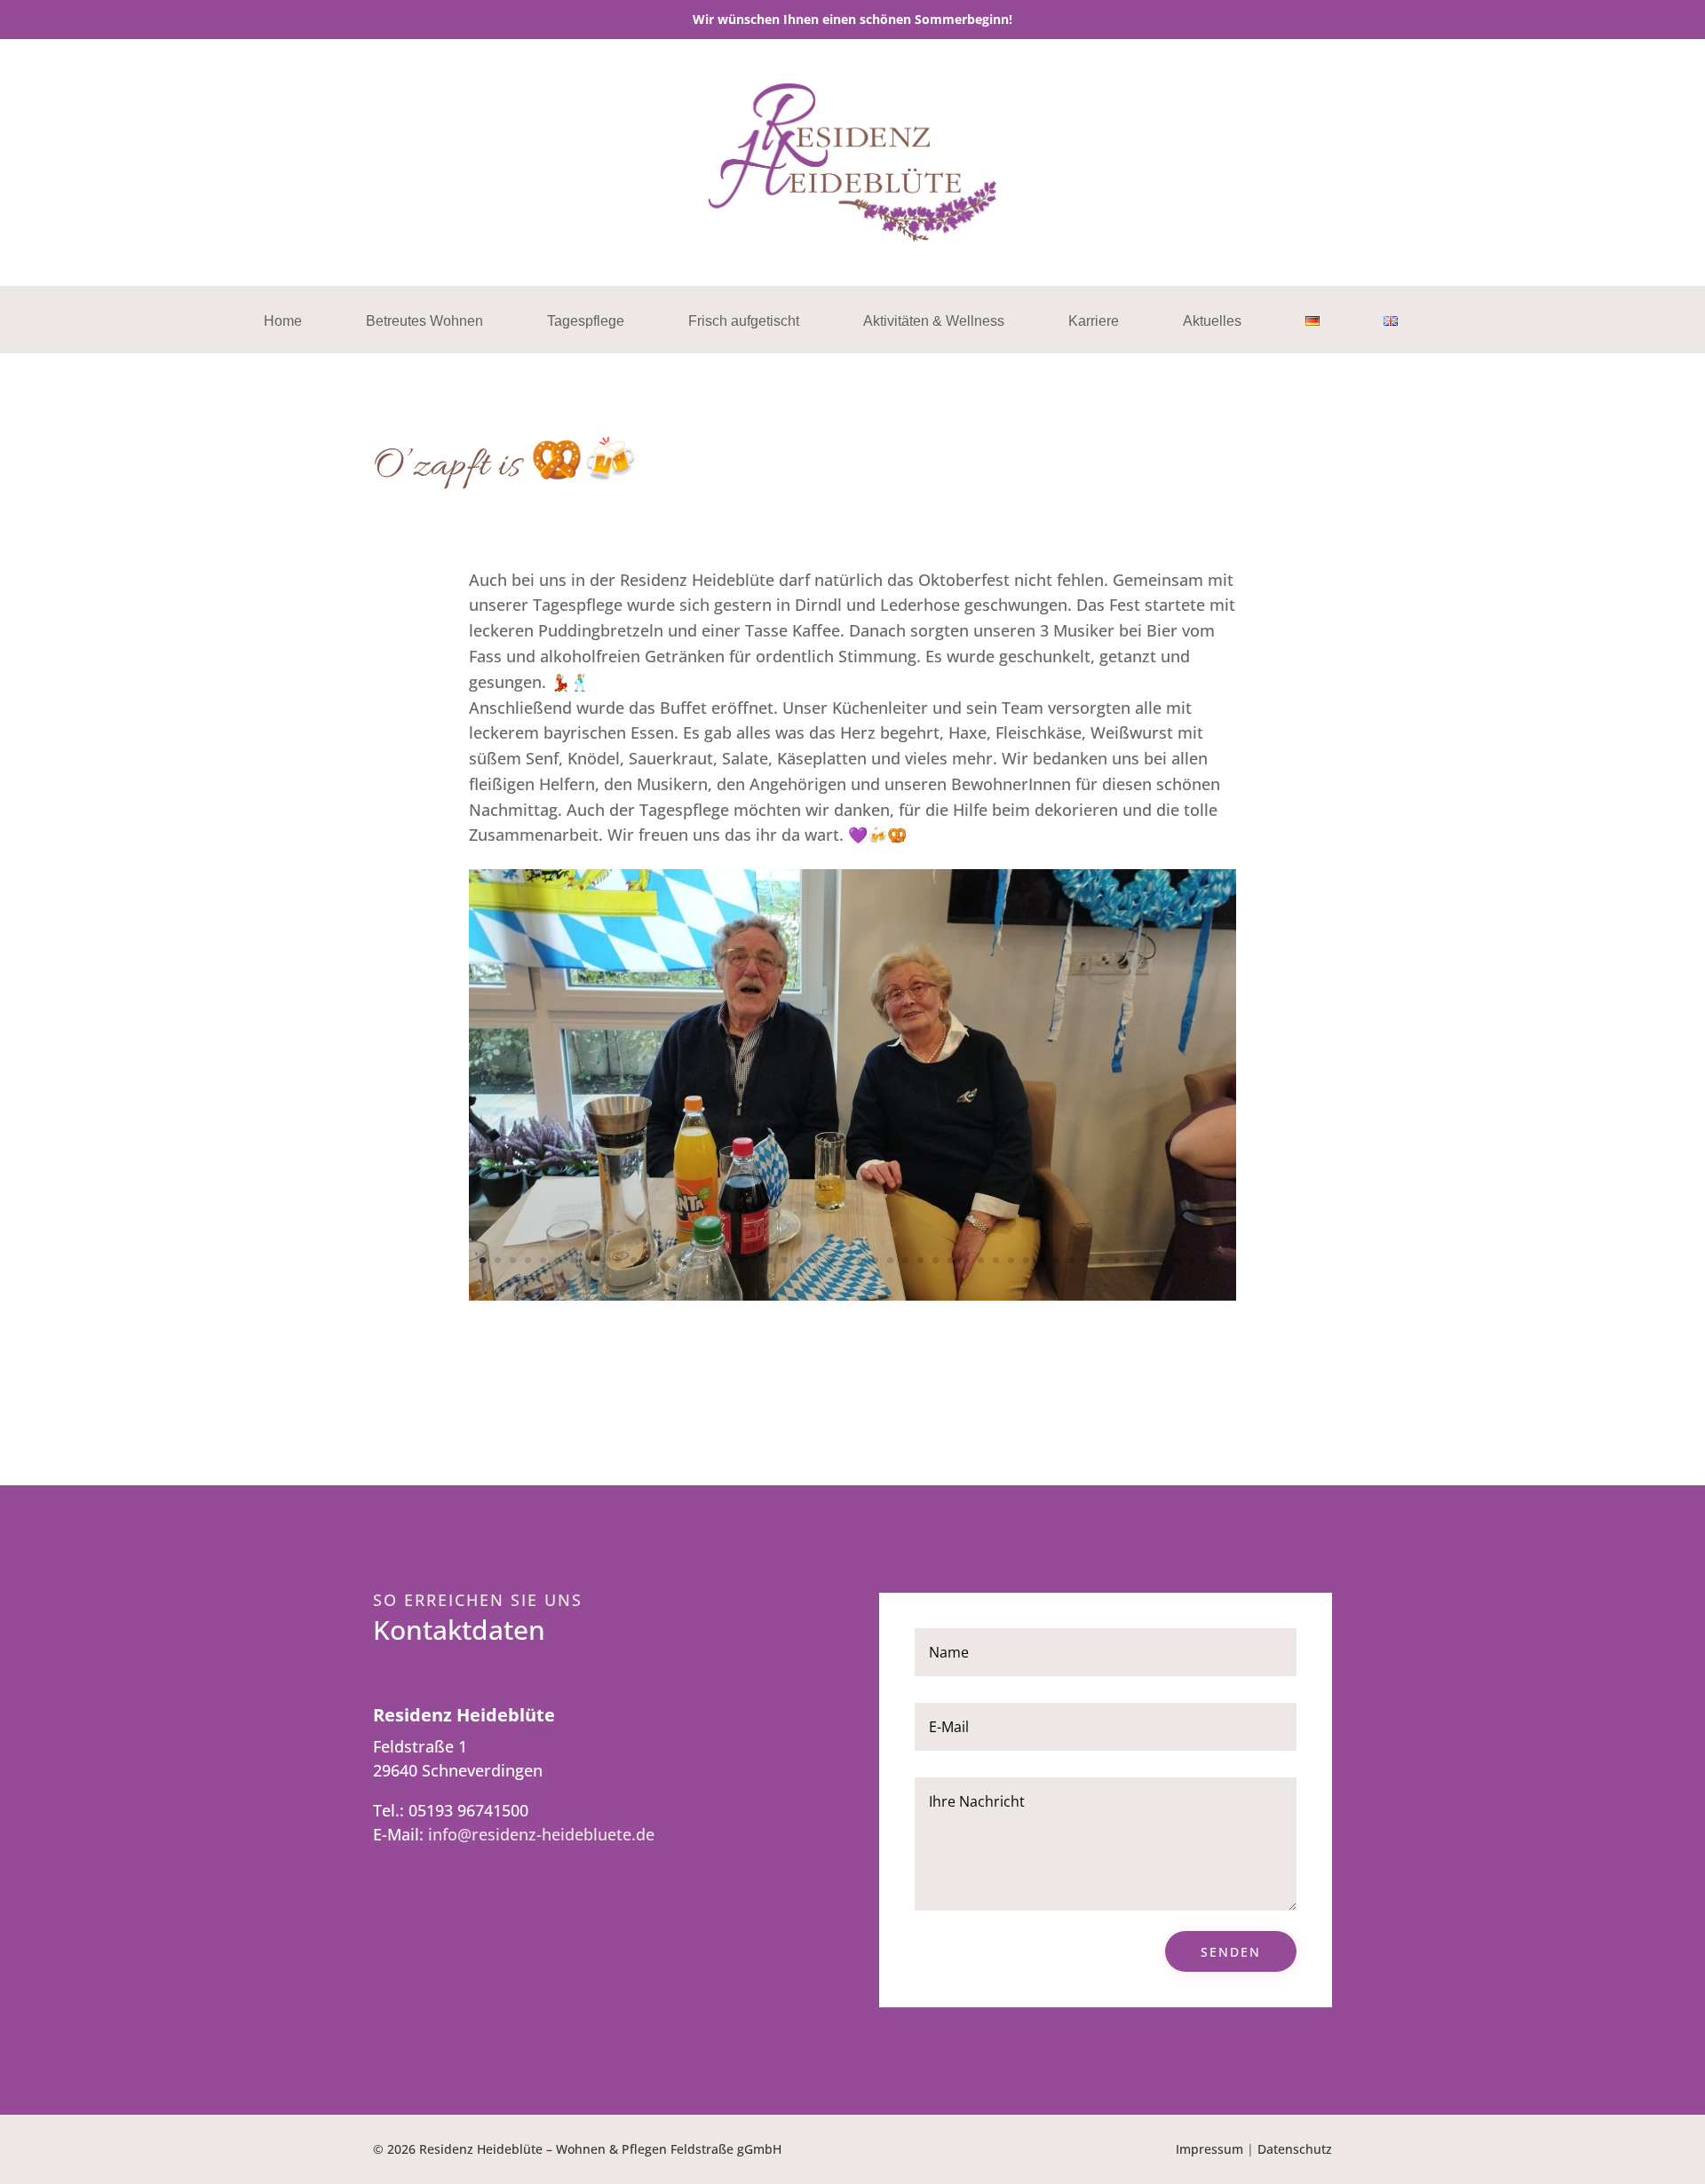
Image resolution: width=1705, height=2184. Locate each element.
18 (739, 1260)
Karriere (1094, 322)
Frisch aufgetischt (744, 322)
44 (1132, 1260)
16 (709, 1260)
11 (634, 1260)
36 (1011, 1260)
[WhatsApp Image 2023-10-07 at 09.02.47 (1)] (852, 1294)
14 (679, 1260)
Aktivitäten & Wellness (934, 322)
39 (1056, 1260)
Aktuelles (1212, 322)
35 (996, 1260)
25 (845, 1260)
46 (1162, 1260)
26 (860, 1260)
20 (769, 1260)
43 (1117, 1260)
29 (905, 1260)
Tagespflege (586, 322)
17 (724, 1260)
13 (664, 1260)
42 (1102, 1260)
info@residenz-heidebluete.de (541, 1834)
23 (815, 1260)
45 (1147, 1260)
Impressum (1209, 2149)
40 (1071, 1260)
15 (694, 1260)
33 (966, 1260)
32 (951, 1260)
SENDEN (1231, 1952)
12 (649, 1260)
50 (1222, 1260)
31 (936, 1260)
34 (981, 1260)
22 (800, 1260)
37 (1026, 1260)
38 (1041, 1260)
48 (1192, 1260)
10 (619, 1260)
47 (1177, 1260)
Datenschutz (1295, 2149)
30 (920, 1260)
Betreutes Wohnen (424, 322)
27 (875, 1260)
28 (890, 1260)
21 (785, 1260)
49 (1207, 1260)
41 (1086, 1260)
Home (283, 322)
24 (830, 1260)
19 (754, 1260)
